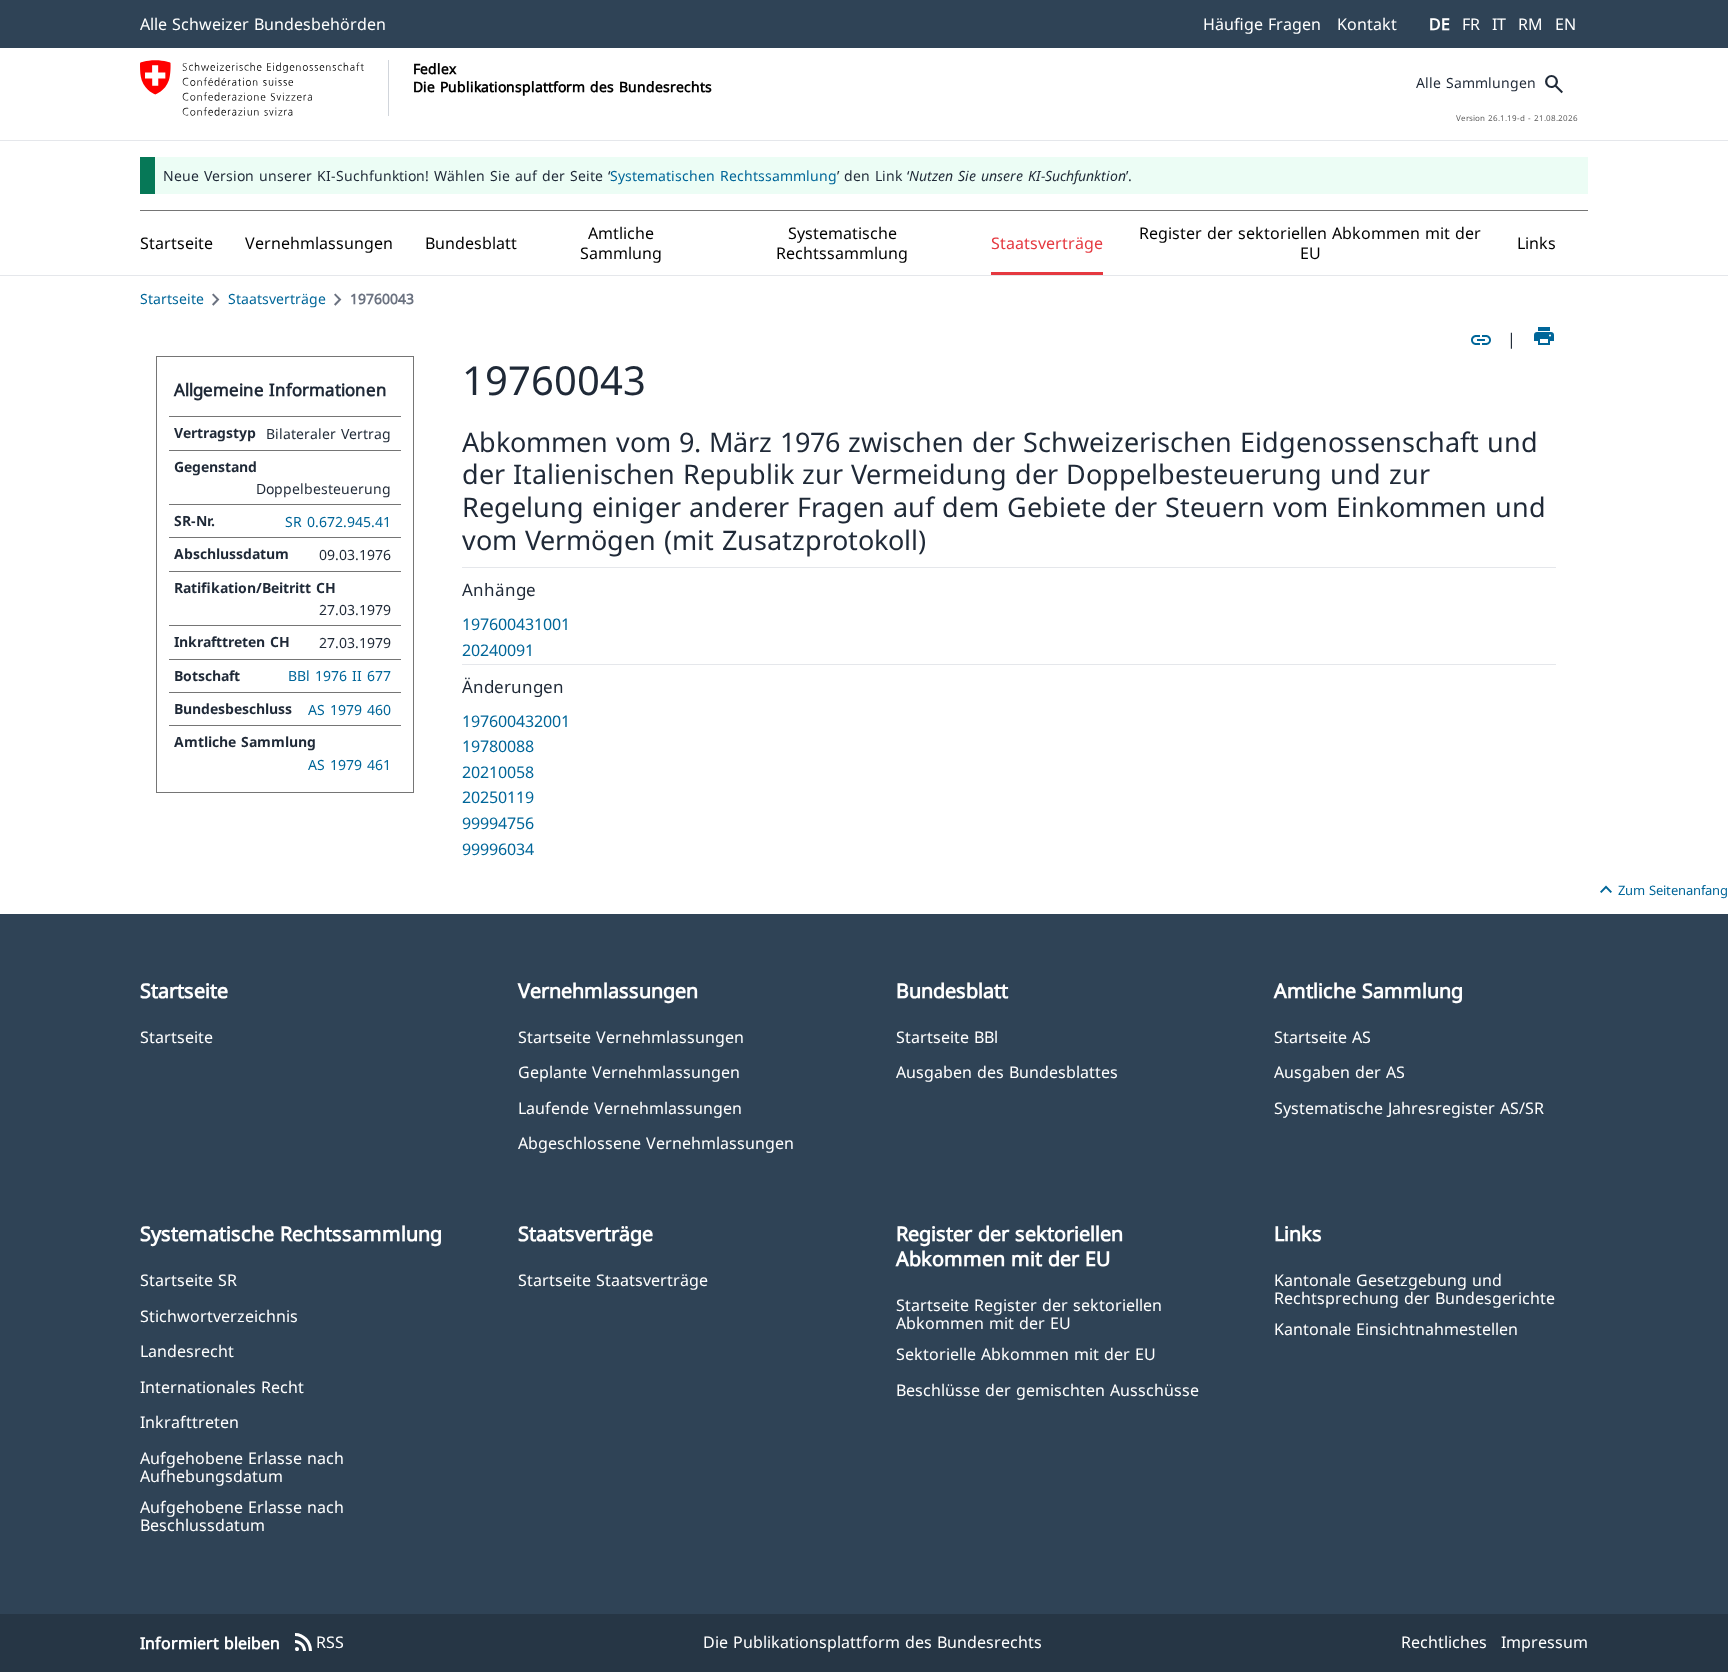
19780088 (498, 746)
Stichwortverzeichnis (219, 1315)
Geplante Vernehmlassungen (629, 1071)
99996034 (498, 849)
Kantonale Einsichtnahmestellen (1396, 1328)
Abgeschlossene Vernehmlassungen (656, 1142)
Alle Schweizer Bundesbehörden (263, 24)
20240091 (498, 650)
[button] (319, 243)
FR (1471, 24)
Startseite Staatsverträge (613, 1279)
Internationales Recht (222, 1386)
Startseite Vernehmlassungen (631, 1036)
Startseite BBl (947, 1036)
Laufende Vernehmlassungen (630, 1107)
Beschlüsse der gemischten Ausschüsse (1047, 1389)
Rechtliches (1444, 1642)
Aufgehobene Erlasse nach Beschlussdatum (242, 1515)
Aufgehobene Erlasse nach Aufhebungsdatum (242, 1466)
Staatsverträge (277, 298)
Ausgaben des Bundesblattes (1007, 1071)
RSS (318, 1643)
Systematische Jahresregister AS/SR (1409, 1107)
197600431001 (516, 624)
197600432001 (516, 721)
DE (1439, 24)
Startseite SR (188, 1279)
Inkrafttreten (189, 1421)
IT (1499, 24)
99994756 (498, 823)
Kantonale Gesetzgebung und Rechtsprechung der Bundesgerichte (1414, 1288)
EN (1565, 24)
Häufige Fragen (1262, 24)
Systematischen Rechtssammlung (723, 175)
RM (1530, 24)
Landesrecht (187, 1350)
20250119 (498, 797)
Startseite (172, 298)
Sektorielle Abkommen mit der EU (1026, 1353)
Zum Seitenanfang (1661, 890)
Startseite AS (1322, 1036)
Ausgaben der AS (1339, 1071)
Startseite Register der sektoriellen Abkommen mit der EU (1029, 1313)
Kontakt (1367, 24)
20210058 (498, 772)
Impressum (1544, 1642)
